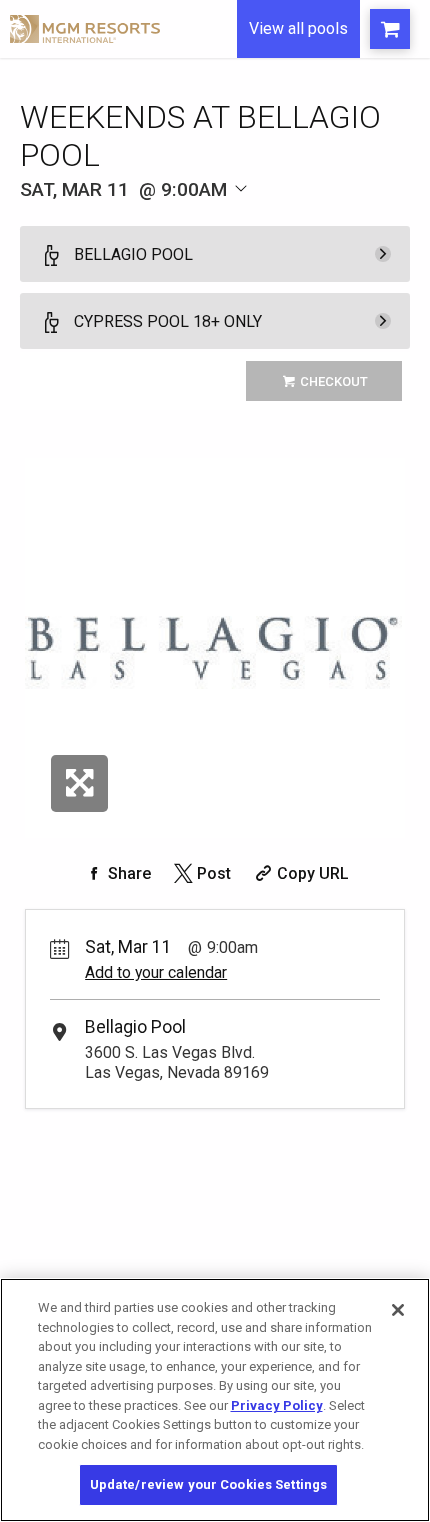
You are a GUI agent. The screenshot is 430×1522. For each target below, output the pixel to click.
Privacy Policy (277, 1405)
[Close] (398, 1310)
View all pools (298, 28)
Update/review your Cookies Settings (209, 1484)
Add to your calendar (156, 972)
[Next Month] (277, 217)
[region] (215, 1400)
